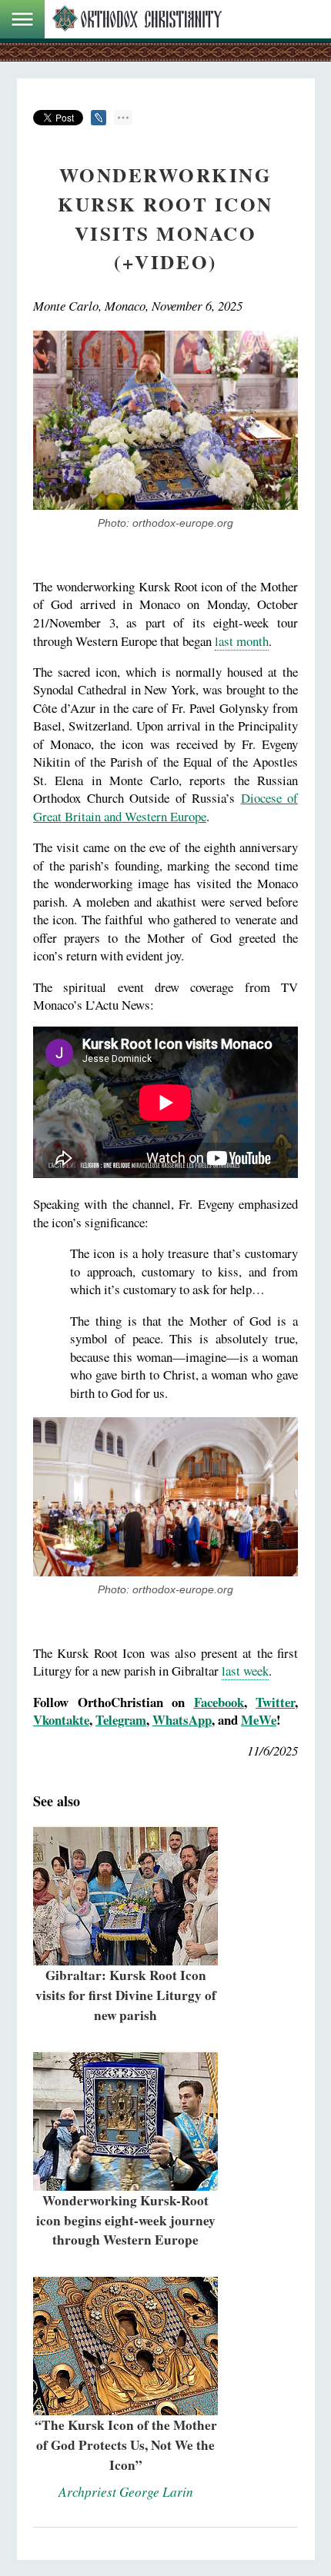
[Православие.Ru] (137, 19)
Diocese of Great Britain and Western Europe (165, 807)
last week (245, 1671)
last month (242, 641)
